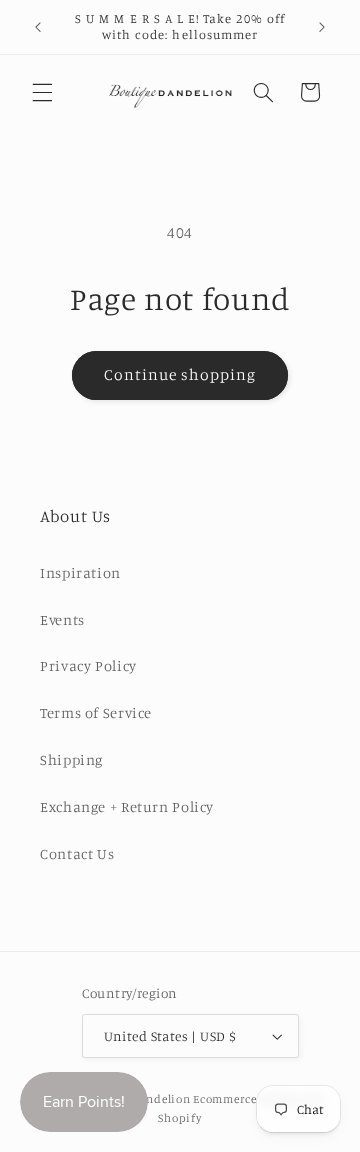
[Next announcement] (322, 27)
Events (62, 619)
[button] (42, 92)
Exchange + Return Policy (127, 806)
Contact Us (77, 853)
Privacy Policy (88, 665)
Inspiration (80, 572)
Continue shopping (180, 374)
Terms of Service (96, 712)
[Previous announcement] (38, 27)
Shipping (71, 759)
